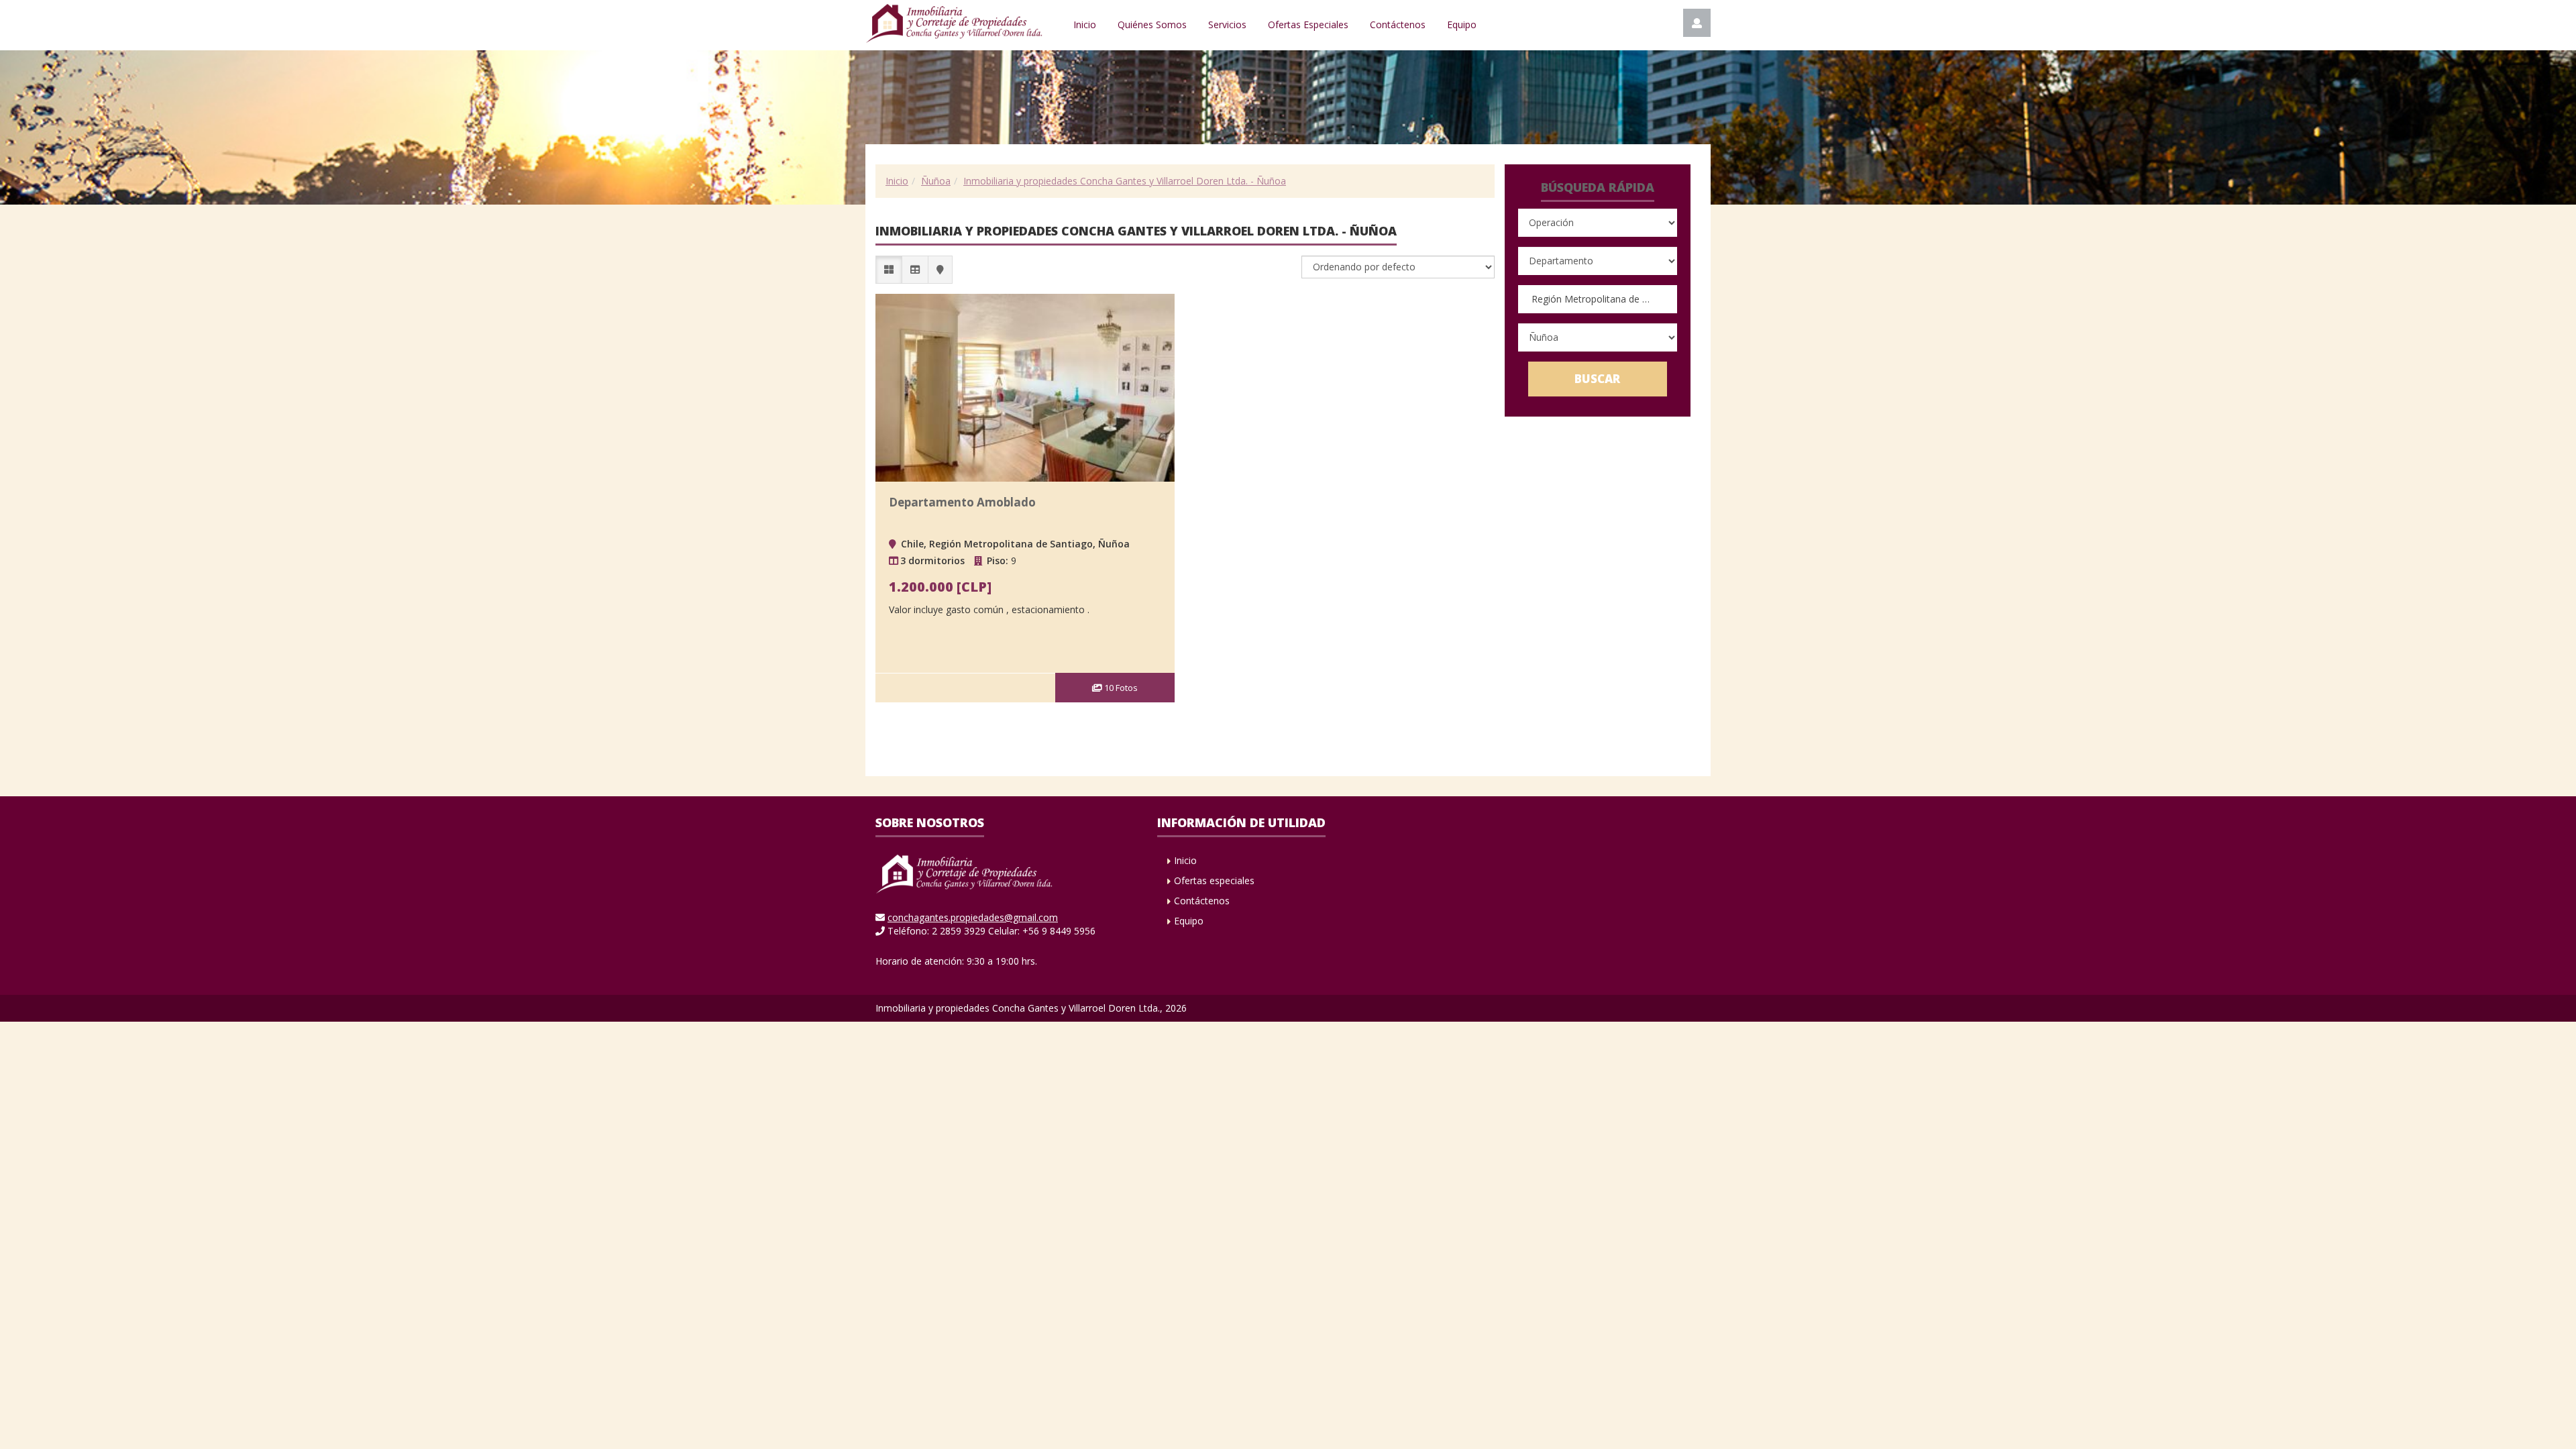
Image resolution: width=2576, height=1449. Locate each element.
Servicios (1227, 24)
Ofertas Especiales (1308, 24)
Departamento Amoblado (962, 502)
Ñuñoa (936, 181)
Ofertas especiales (1214, 880)
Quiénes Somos (1152, 24)
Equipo (1462, 24)
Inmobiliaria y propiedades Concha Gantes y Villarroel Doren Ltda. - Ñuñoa (1125, 181)
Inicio (1085, 24)
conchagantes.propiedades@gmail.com (973, 917)
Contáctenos (1398, 24)
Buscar (1597, 379)
